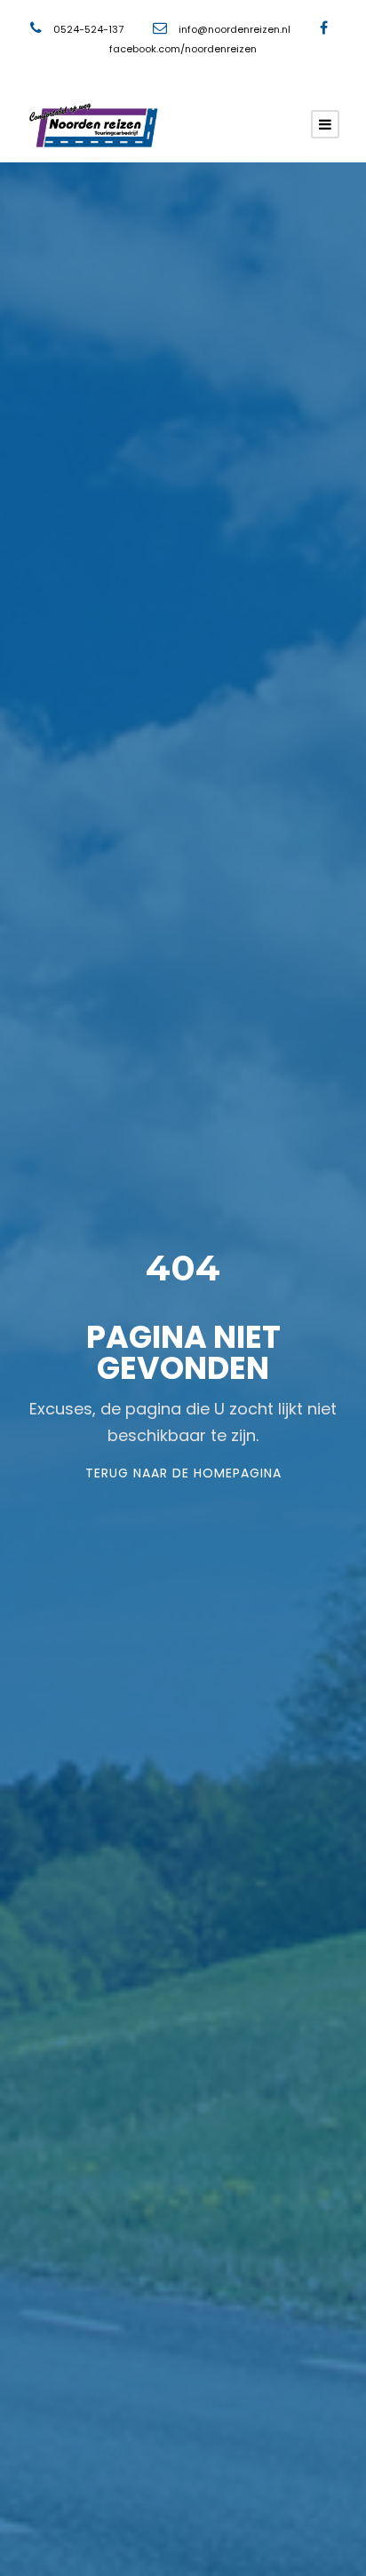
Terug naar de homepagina (183, 1473)
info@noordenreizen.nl (235, 29)
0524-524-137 (90, 29)
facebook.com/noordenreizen (183, 49)
